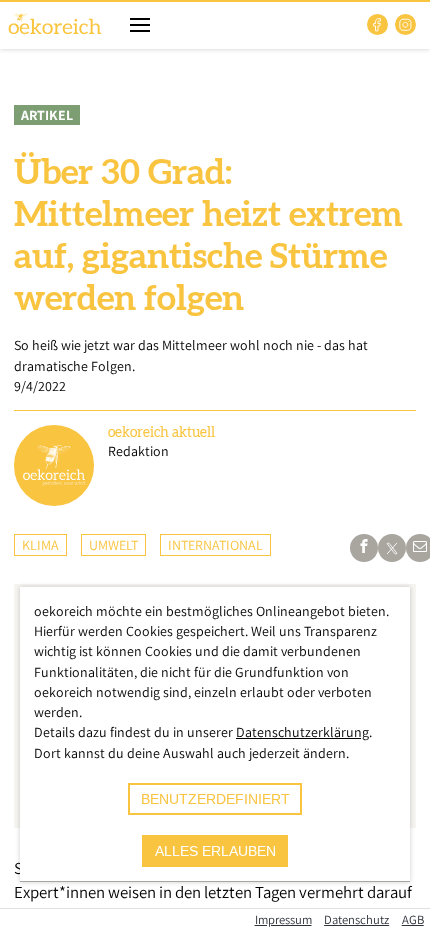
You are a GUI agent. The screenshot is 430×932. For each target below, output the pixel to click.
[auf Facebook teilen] (364, 548)
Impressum (283, 919)
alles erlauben (215, 851)
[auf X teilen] (392, 548)
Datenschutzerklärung (302, 732)
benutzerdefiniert (215, 799)
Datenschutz (356, 919)
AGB (413, 919)
